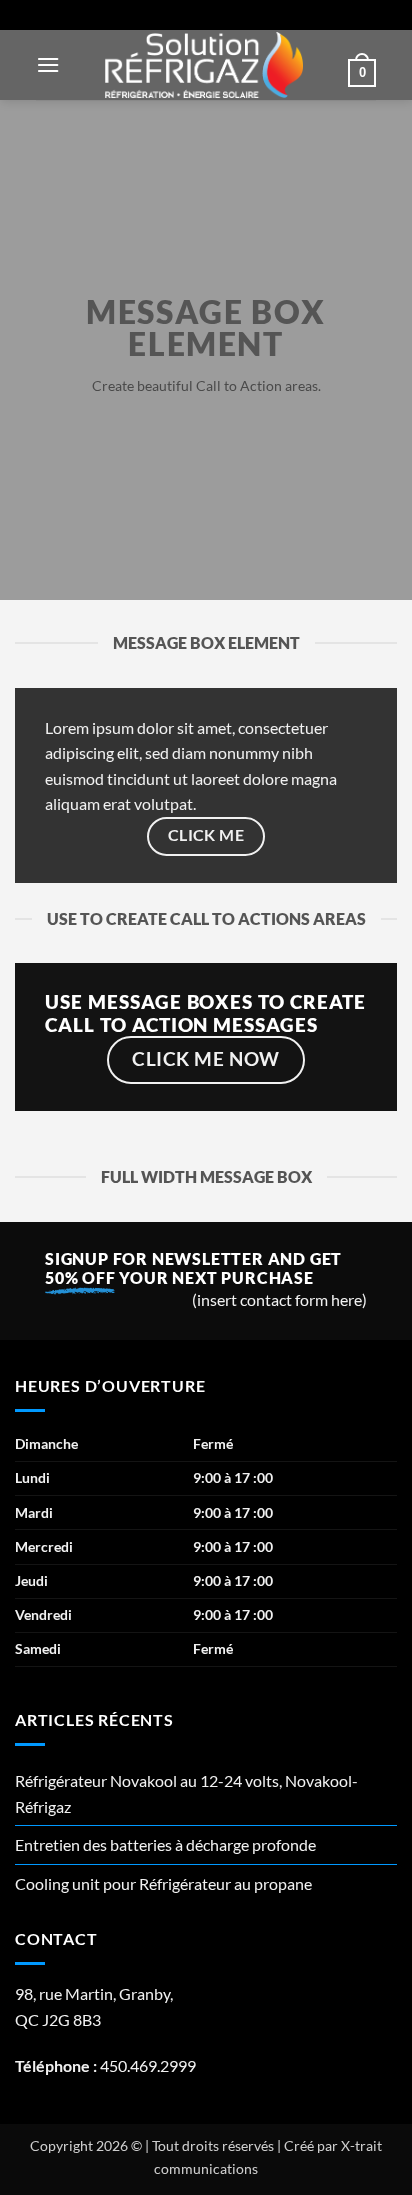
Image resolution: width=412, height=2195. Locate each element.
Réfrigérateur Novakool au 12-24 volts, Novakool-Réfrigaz (186, 1793)
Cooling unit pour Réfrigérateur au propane (163, 1883)
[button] (48, 64)
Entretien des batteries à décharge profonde (165, 1844)
